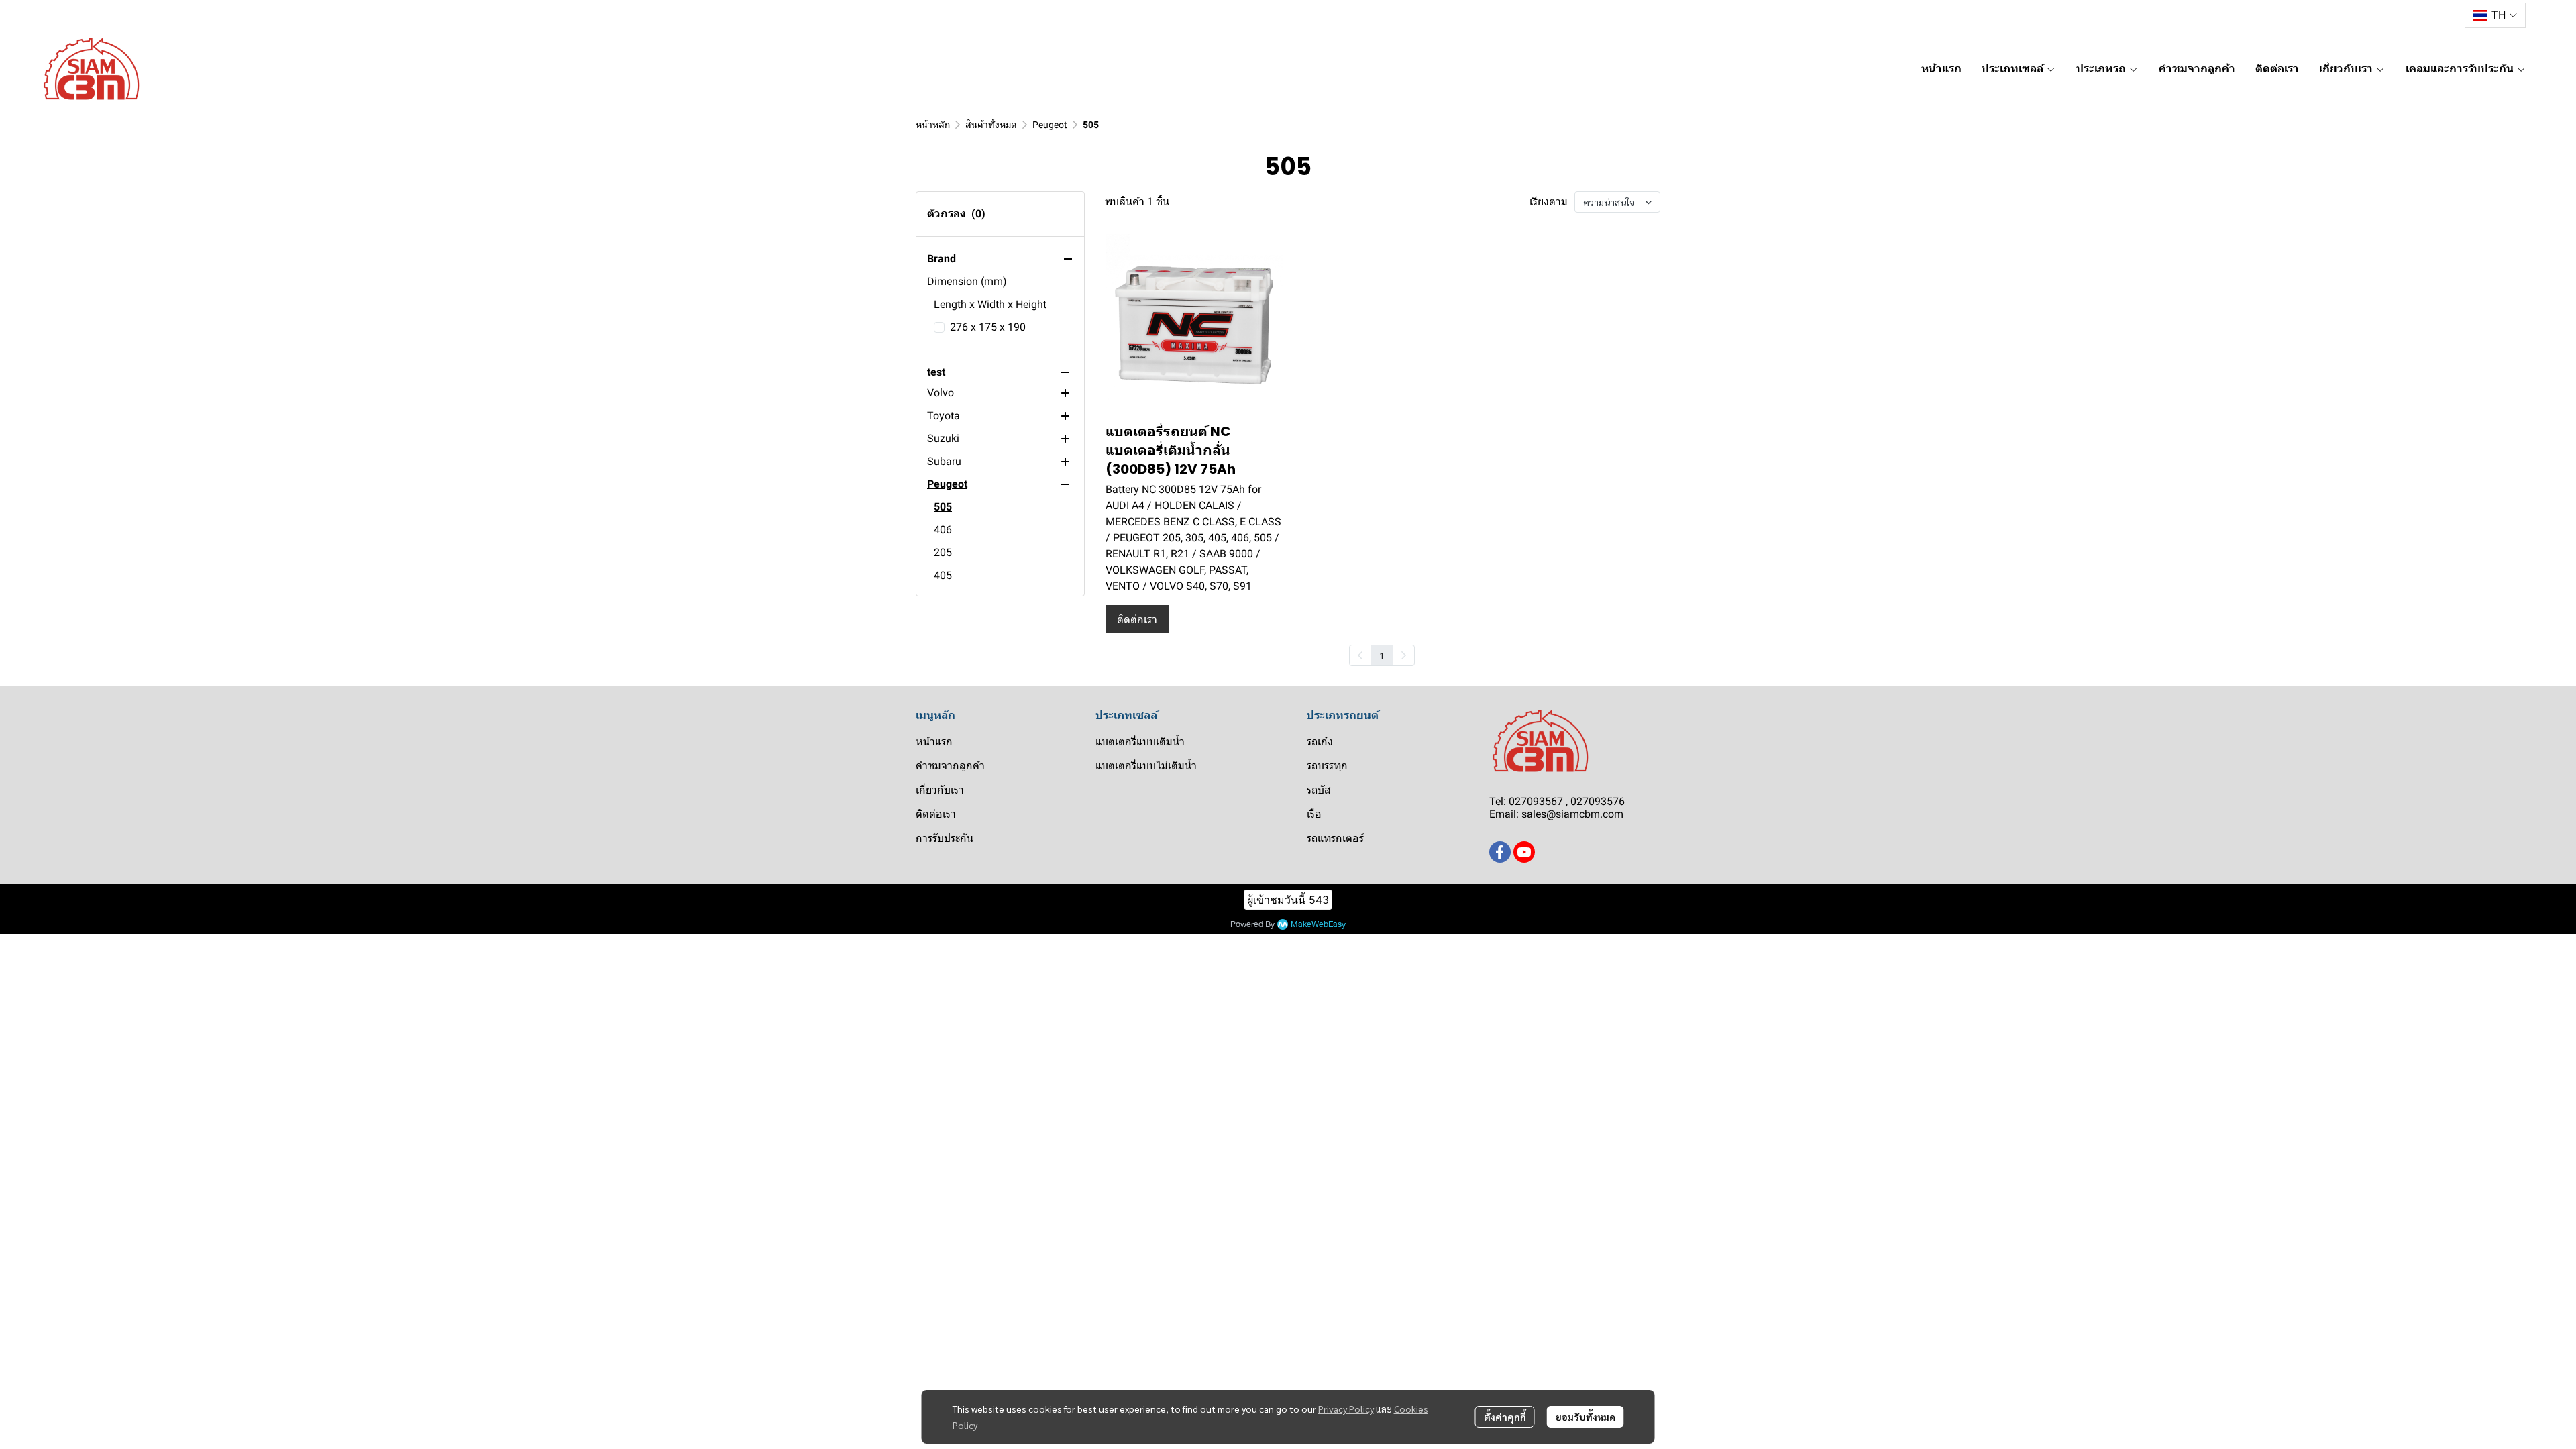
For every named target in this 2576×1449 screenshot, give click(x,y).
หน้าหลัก (933, 125)
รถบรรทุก (1327, 766)
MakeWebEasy (1318, 925)
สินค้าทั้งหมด (991, 125)
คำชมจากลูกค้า (950, 766)
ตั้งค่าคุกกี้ (1505, 1417)
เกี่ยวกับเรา (940, 790)
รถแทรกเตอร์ (1335, 838)
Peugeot (1050, 125)
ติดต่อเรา (936, 814)
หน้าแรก (934, 742)
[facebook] (1500, 852)
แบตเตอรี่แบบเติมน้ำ (1140, 742)
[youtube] (1524, 852)
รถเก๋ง (1320, 742)
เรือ (1314, 814)
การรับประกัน (945, 838)
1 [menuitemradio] (1382, 655)
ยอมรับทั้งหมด (1586, 1417)
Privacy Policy (1346, 1409)
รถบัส (1319, 790)
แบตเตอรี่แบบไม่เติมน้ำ (1146, 766)
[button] (2495, 15)
